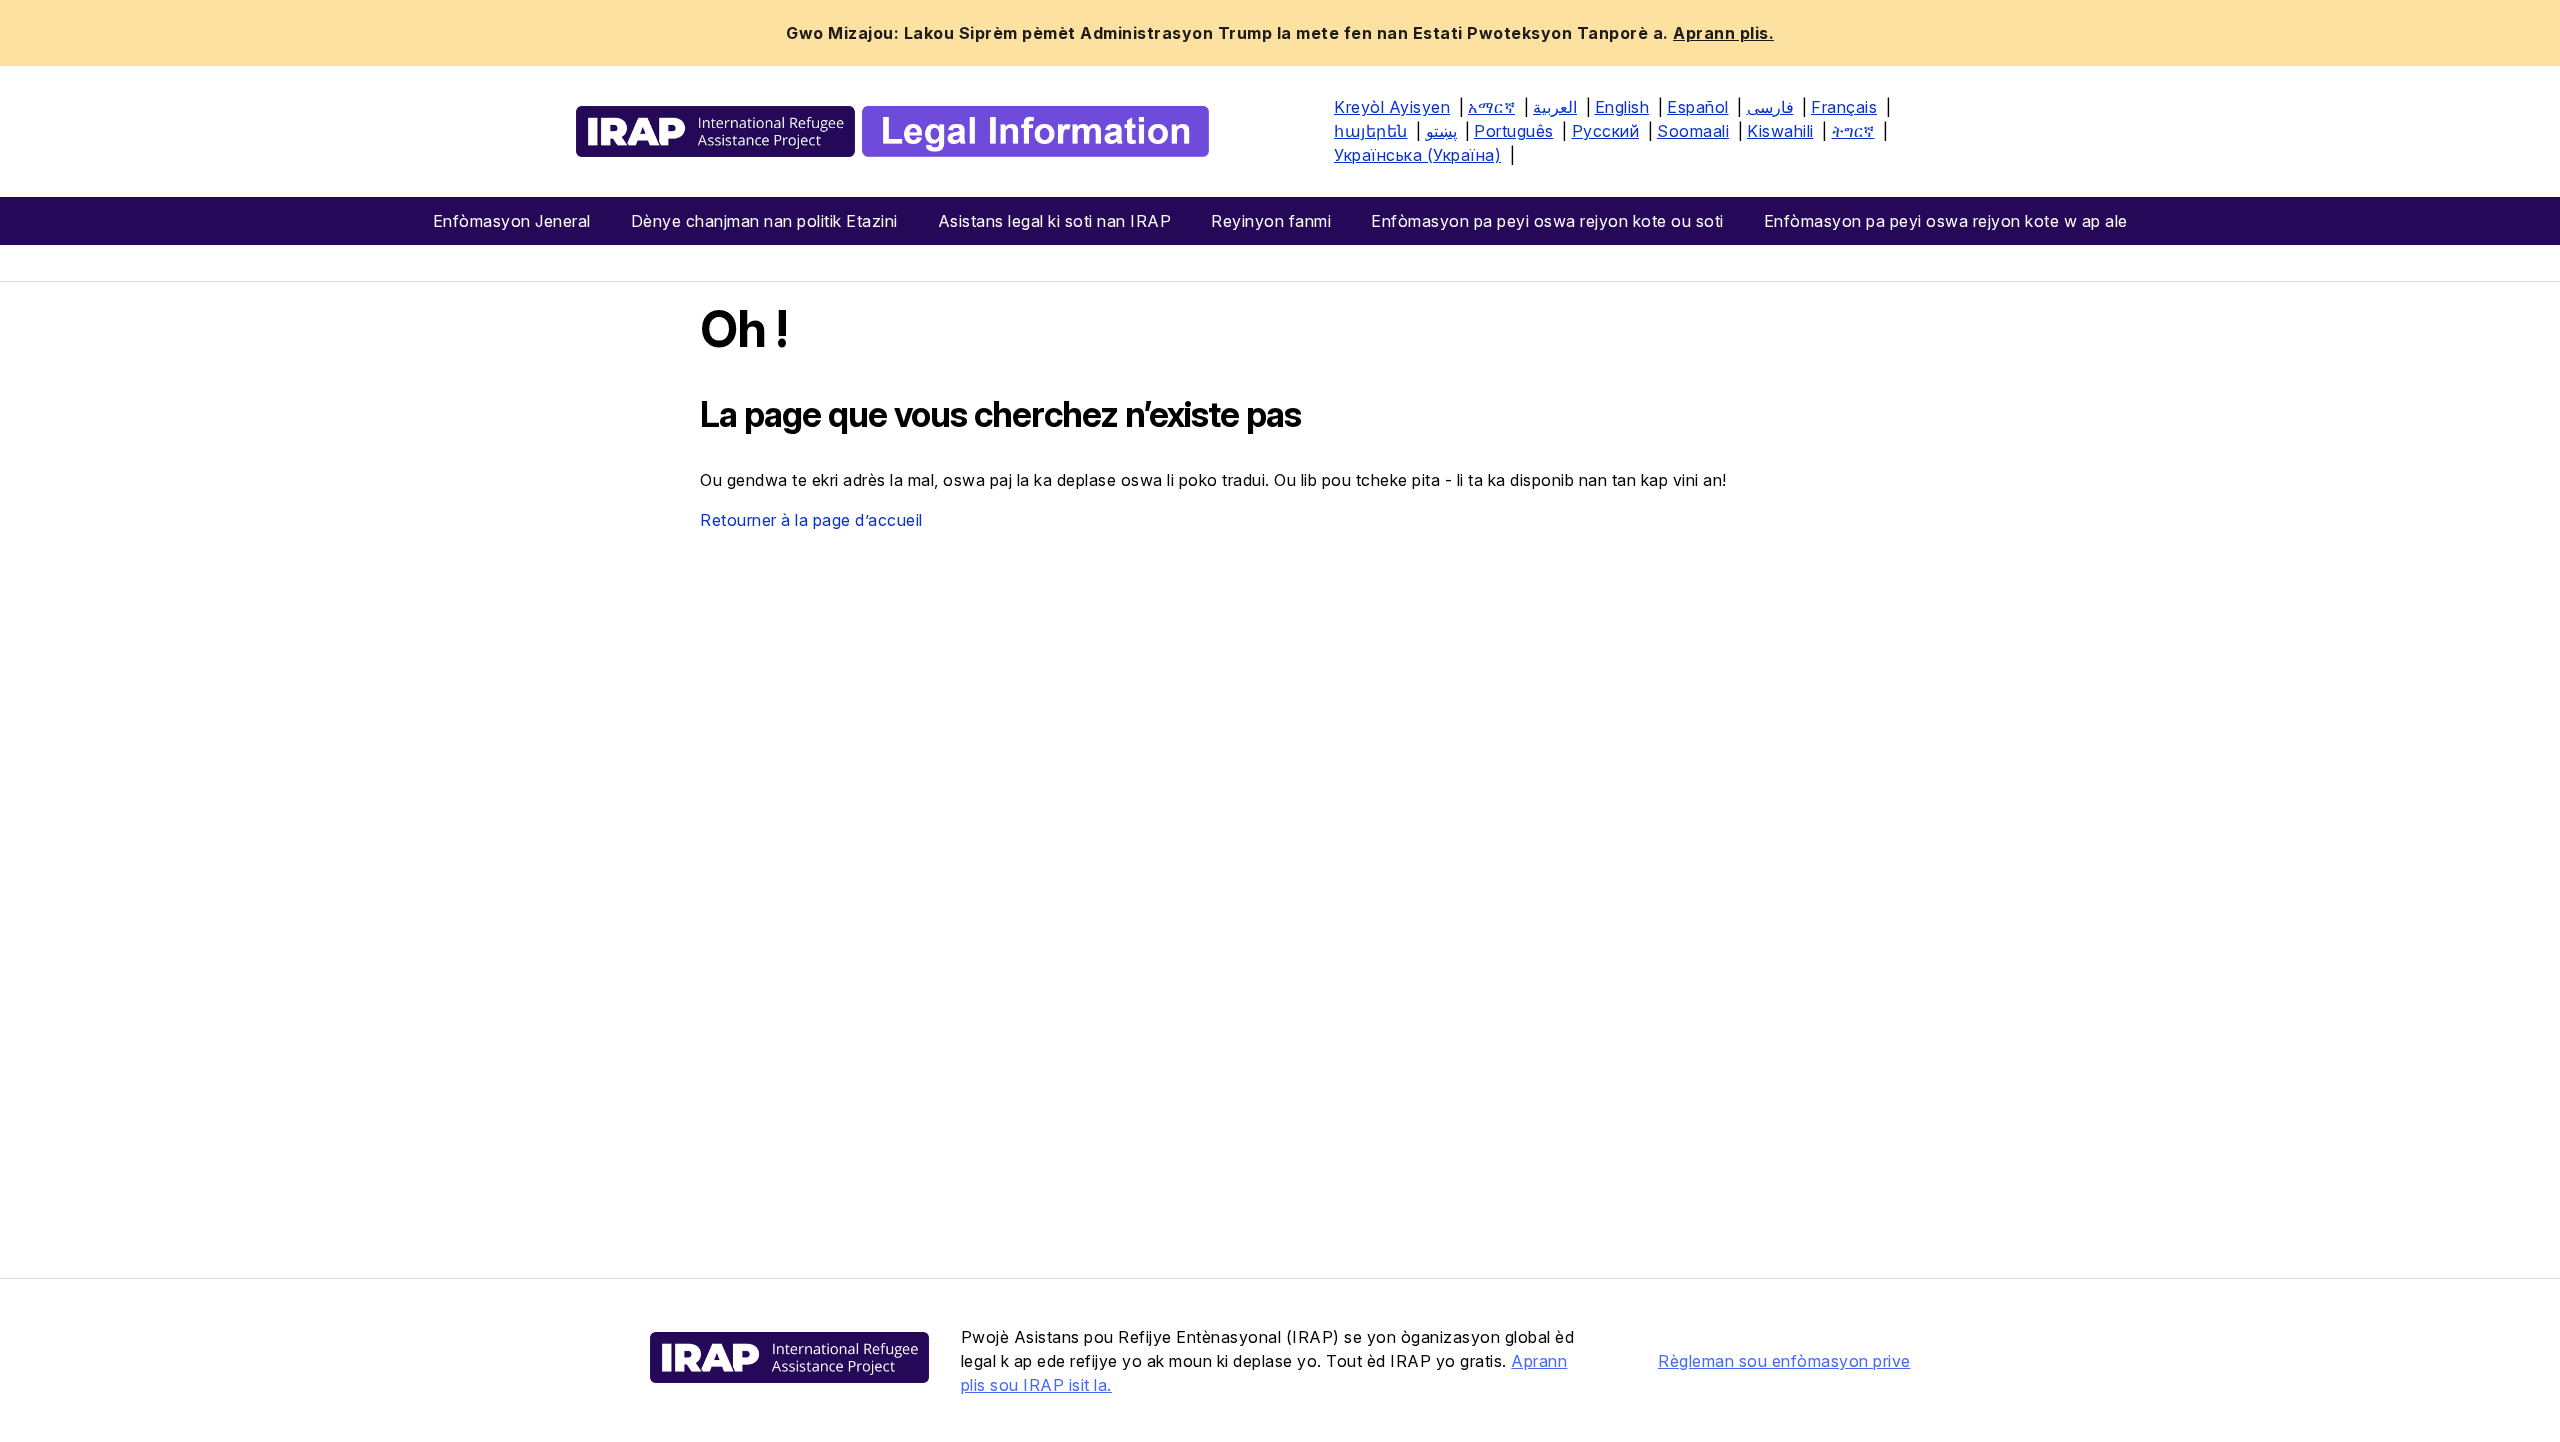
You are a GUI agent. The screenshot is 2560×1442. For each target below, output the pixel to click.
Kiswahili (1780, 131)
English (1622, 107)
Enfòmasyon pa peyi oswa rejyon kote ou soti (1547, 221)
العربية (1555, 107)
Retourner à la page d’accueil (811, 520)
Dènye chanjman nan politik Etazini (764, 221)
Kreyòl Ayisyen (1392, 107)
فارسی (1770, 107)
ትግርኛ (1853, 131)
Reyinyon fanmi (1271, 221)
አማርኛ (1491, 107)
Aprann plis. (1723, 33)
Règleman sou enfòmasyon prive (1784, 1361)
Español (1698, 107)
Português (1514, 131)
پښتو (1441, 131)
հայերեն (1371, 131)
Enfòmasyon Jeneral (512, 221)
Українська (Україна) (1417, 155)
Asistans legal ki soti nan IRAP (1055, 221)
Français (1844, 107)
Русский (1606, 131)
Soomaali (1693, 131)
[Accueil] (892, 131)
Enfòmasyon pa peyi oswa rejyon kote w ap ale (1946, 221)
